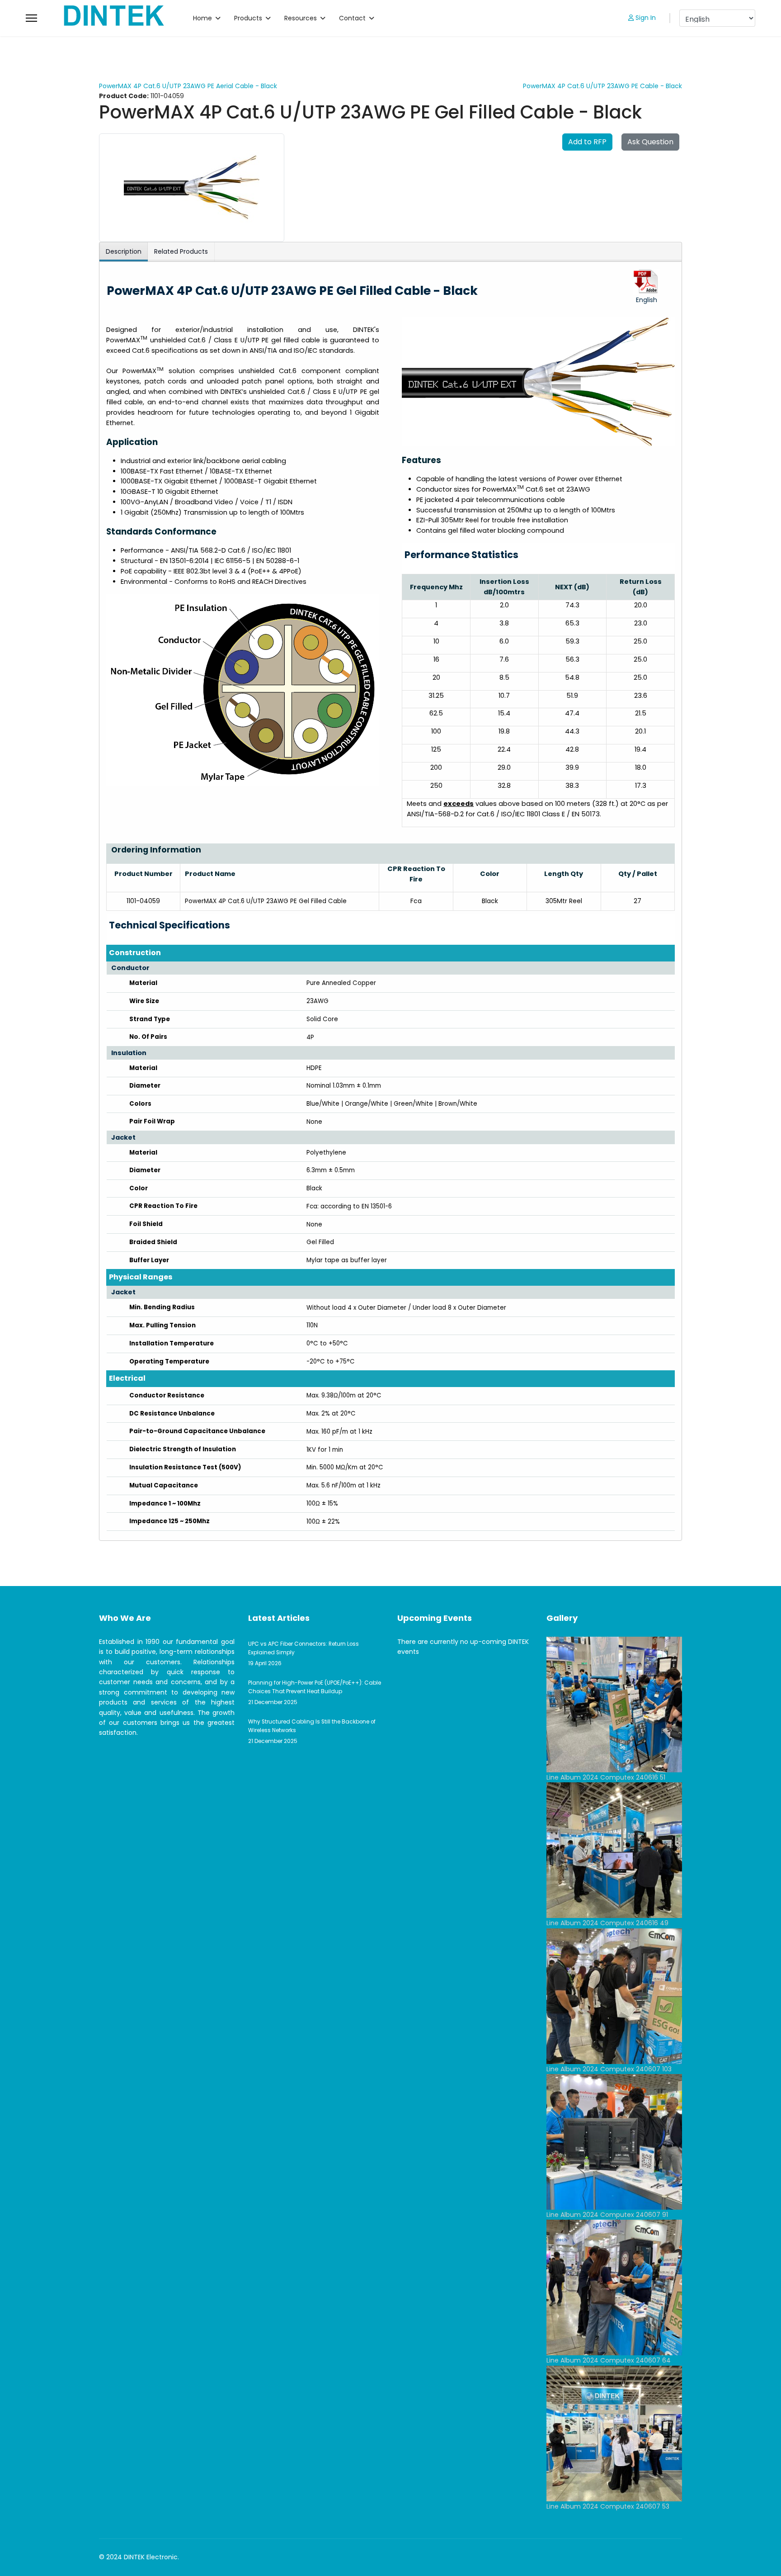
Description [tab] (124, 251)
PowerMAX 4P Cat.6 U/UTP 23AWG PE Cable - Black (602, 86)
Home (202, 18)
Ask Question (650, 142)
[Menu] (31, 18)
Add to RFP (587, 142)
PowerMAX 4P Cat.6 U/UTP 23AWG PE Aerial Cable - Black (188, 86)
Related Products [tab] (181, 251)
